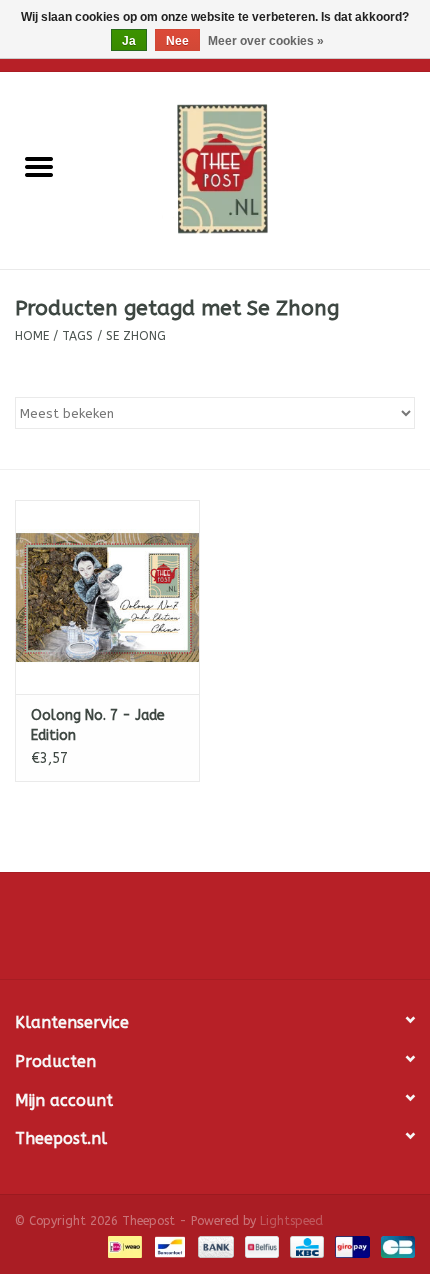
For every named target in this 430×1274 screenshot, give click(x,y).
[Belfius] (260, 1246)
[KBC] (305, 1246)
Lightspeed (291, 1221)
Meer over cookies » (266, 41)
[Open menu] (39, 166)
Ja (129, 41)
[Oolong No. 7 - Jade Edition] (107, 597)
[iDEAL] (123, 1246)
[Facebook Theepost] (215, 933)
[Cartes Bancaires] (394, 1246)
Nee (177, 41)
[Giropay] (350, 1246)
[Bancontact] (168, 1246)
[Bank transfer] (214, 1246)
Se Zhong (136, 336)
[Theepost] (254, 169)
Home (32, 336)
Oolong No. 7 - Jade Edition (98, 725)
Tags (77, 336)
